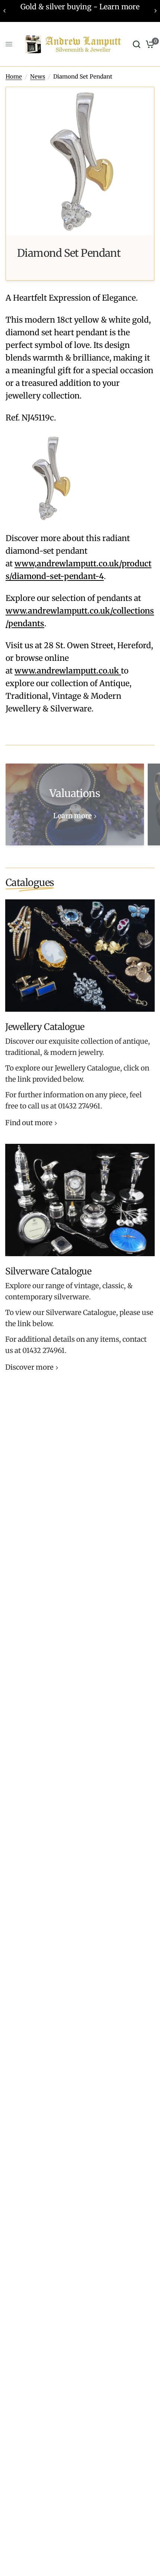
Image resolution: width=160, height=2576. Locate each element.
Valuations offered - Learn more (80, 7)
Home (14, 76)
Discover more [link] (29, 1368)
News (38, 76)
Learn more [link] (73, 816)
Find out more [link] (29, 1123)
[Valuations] (75, 804)
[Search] (137, 44)
